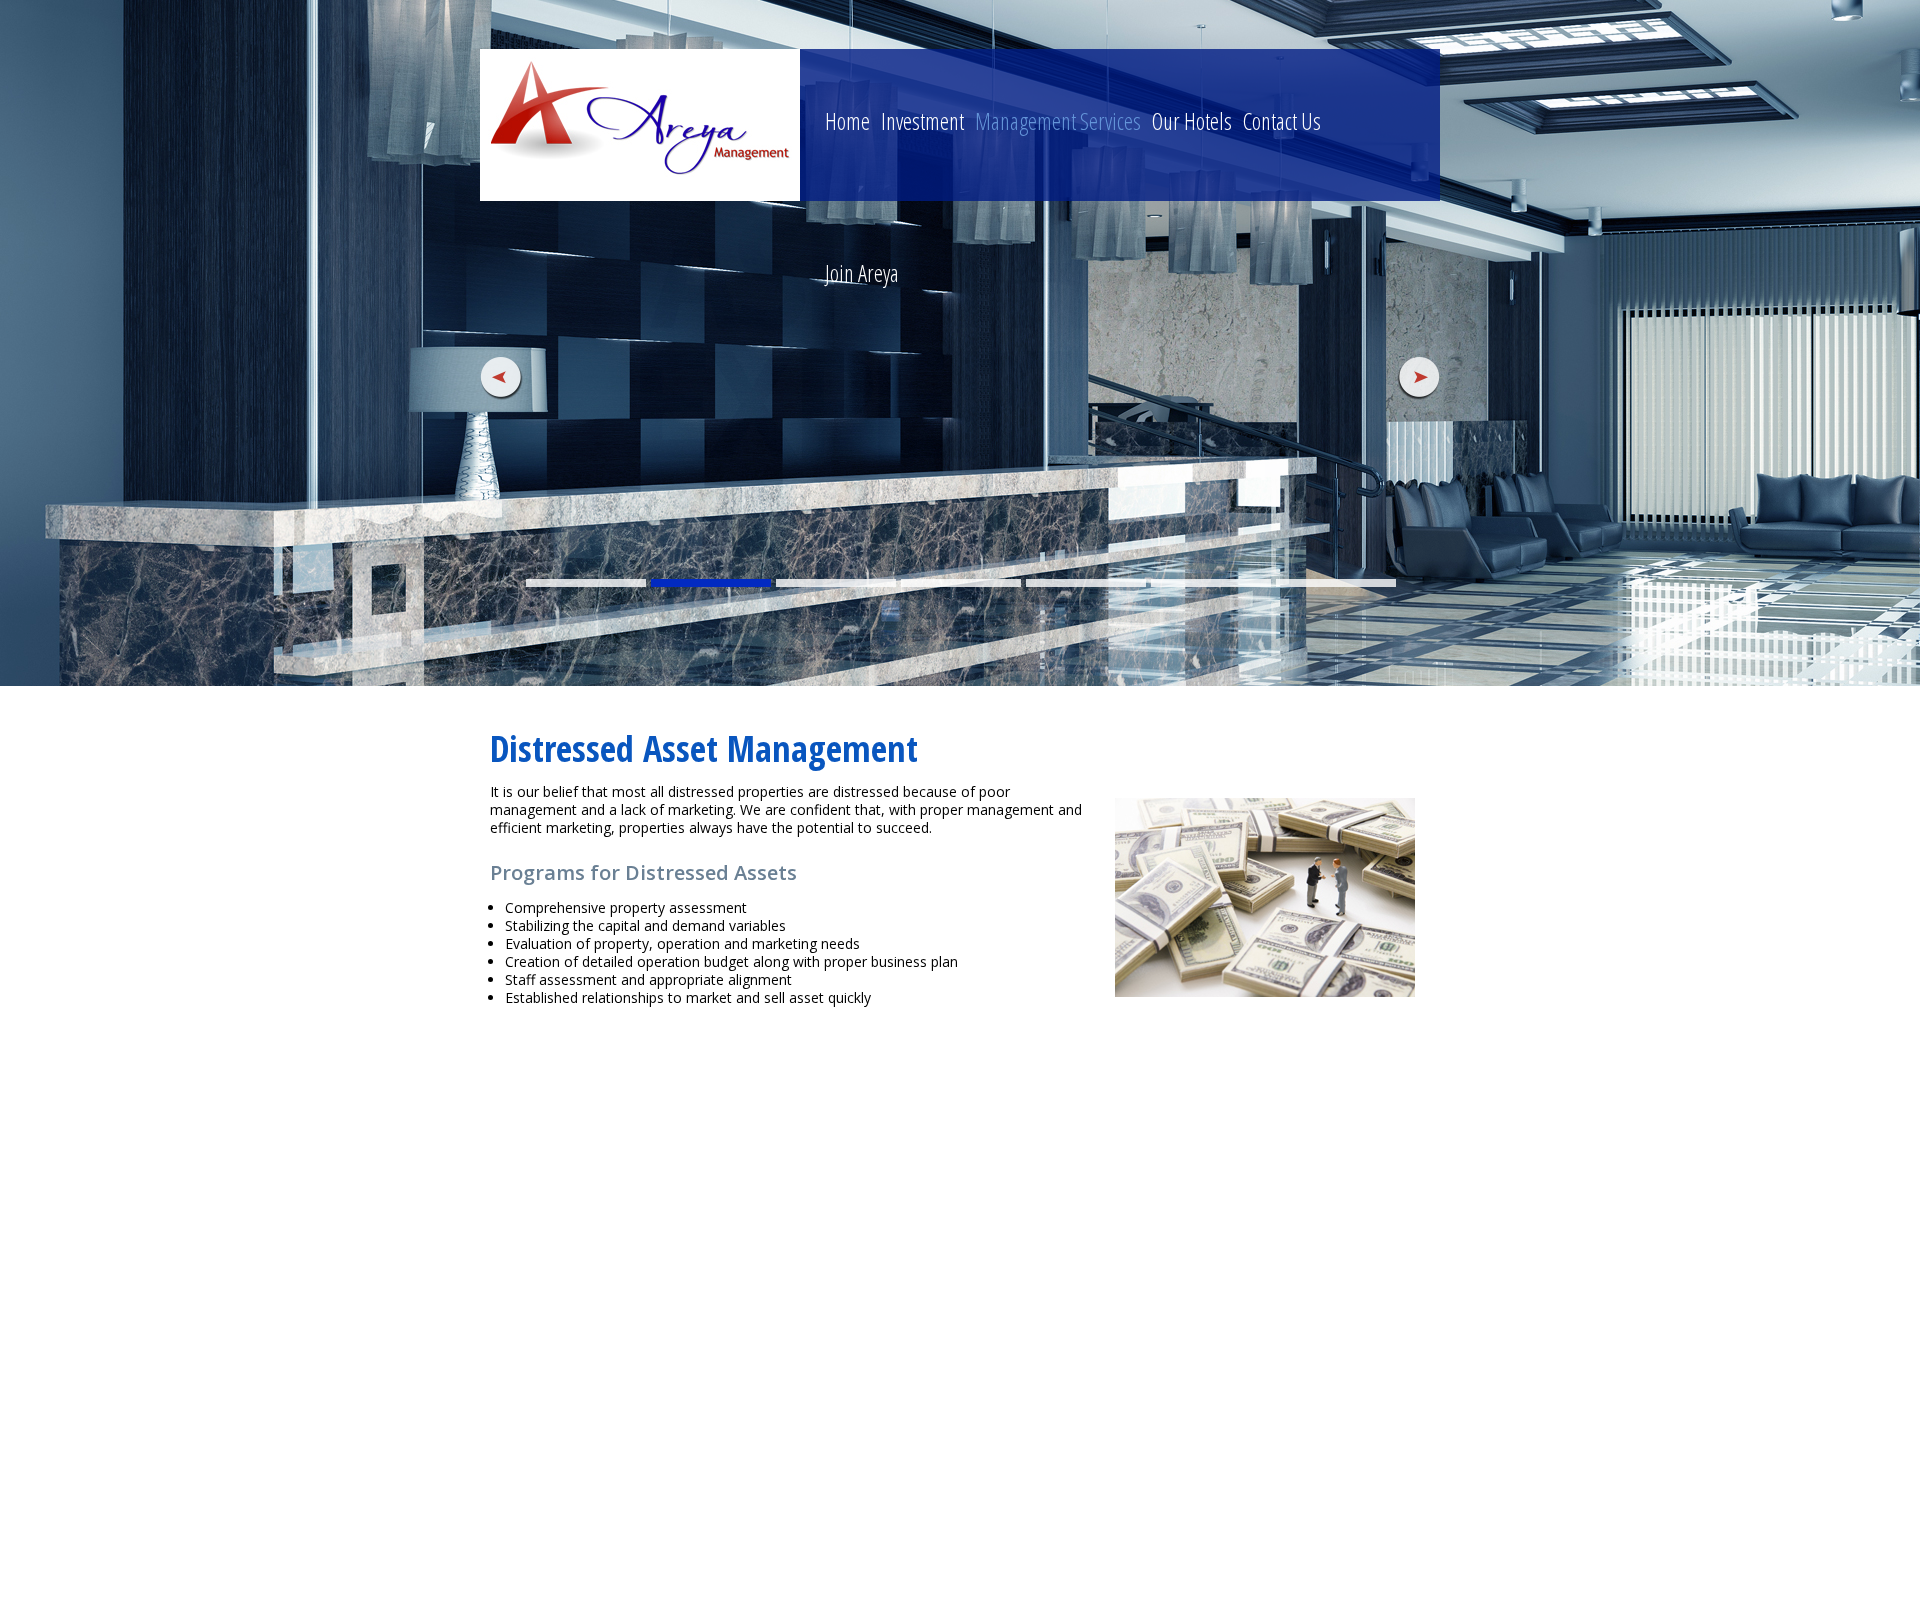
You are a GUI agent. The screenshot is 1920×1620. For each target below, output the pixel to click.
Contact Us (1282, 121)
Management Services (1058, 121)
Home (847, 121)
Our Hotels (1192, 121)
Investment (922, 121)
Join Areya (862, 273)
